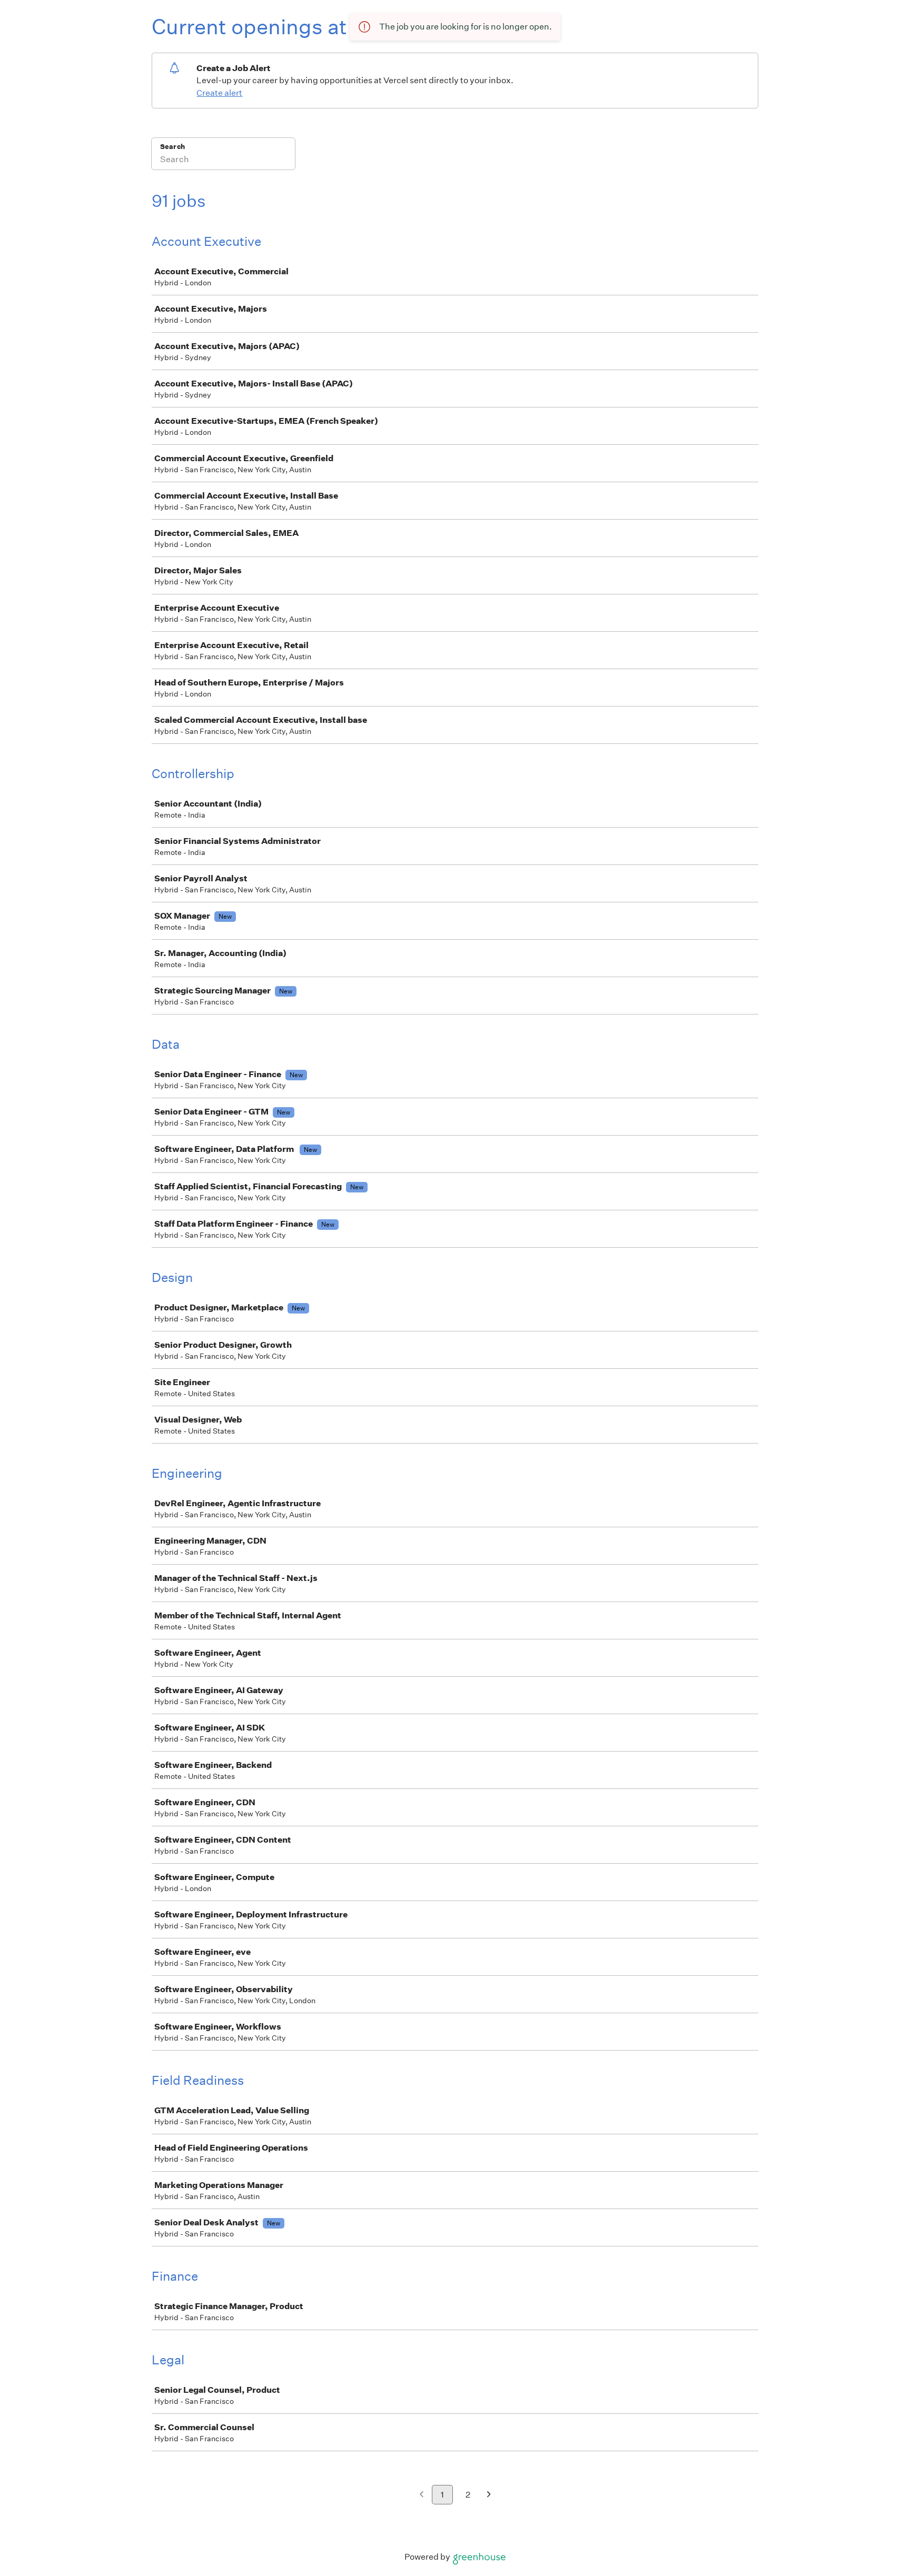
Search (172, 147)
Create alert (219, 93)
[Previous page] (422, 2495)
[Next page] (489, 2495)
